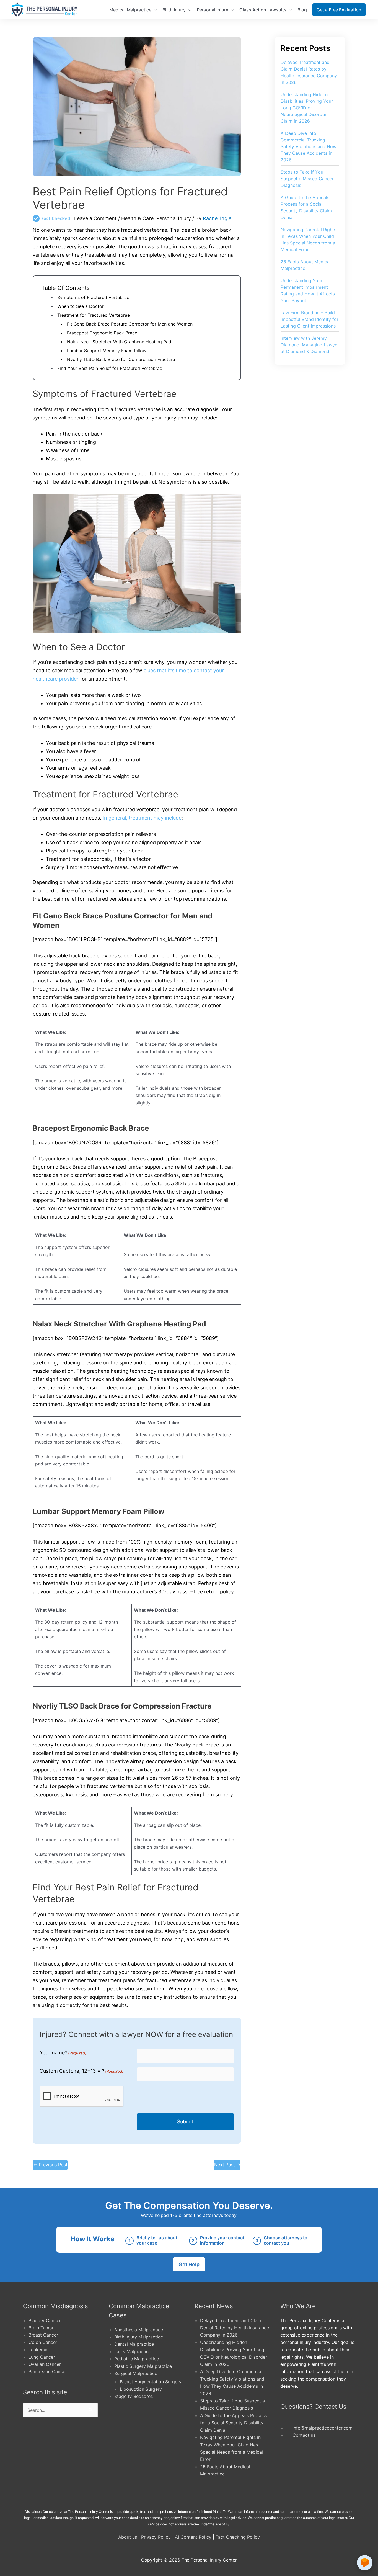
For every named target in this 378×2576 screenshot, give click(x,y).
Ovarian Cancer (45, 2364)
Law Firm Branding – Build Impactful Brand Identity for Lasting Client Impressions (310, 319)
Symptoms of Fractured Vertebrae (93, 297)
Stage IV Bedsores (134, 2396)
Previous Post (50, 2165)
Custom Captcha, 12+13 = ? (81, 2071)
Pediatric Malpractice (137, 2359)
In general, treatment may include (142, 818)
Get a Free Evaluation (339, 10)
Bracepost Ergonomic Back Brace (102, 333)
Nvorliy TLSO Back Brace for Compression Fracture (121, 359)
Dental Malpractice (134, 2344)
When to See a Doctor (81, 306)
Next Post (227, 2165)
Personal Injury (174, 218)
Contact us (304, 2435)
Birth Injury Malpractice (139, 2337)
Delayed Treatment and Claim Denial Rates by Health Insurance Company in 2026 (235, 2328)
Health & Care (137, 218)
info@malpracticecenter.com (323, 2428)
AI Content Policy (193, 2537)
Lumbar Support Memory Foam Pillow (107, 351)
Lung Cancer (42, 2357)
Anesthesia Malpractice (139, 2330)
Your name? (63, 2053)
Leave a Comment (95, 218)
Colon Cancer (43, 2342)
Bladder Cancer (45, 2320)
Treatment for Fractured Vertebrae (94, 315)
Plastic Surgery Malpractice (143, 2366)
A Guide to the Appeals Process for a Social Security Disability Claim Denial (233, 2423)
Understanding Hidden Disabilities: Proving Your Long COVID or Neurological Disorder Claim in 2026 (307, 108)
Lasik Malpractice (133, 2351)
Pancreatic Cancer (48, 2371)
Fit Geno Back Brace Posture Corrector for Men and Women (130, 324)
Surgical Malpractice (136, 2373)
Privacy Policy (156, 2537)
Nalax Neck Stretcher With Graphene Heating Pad (119, 342)
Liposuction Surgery (141, 2389)
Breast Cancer (43, 2335)
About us (128, 2537)
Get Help (189, 2264)
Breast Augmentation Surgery (151, 2382)
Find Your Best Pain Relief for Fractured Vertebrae (110, 368)
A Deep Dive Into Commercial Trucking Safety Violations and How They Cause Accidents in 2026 (309, 146)
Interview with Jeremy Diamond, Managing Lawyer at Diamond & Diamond (310, 345)
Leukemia (38, 2350)
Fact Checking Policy (238, 2537)
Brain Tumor (41, 2328)
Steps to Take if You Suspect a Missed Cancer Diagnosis (307, 179)
